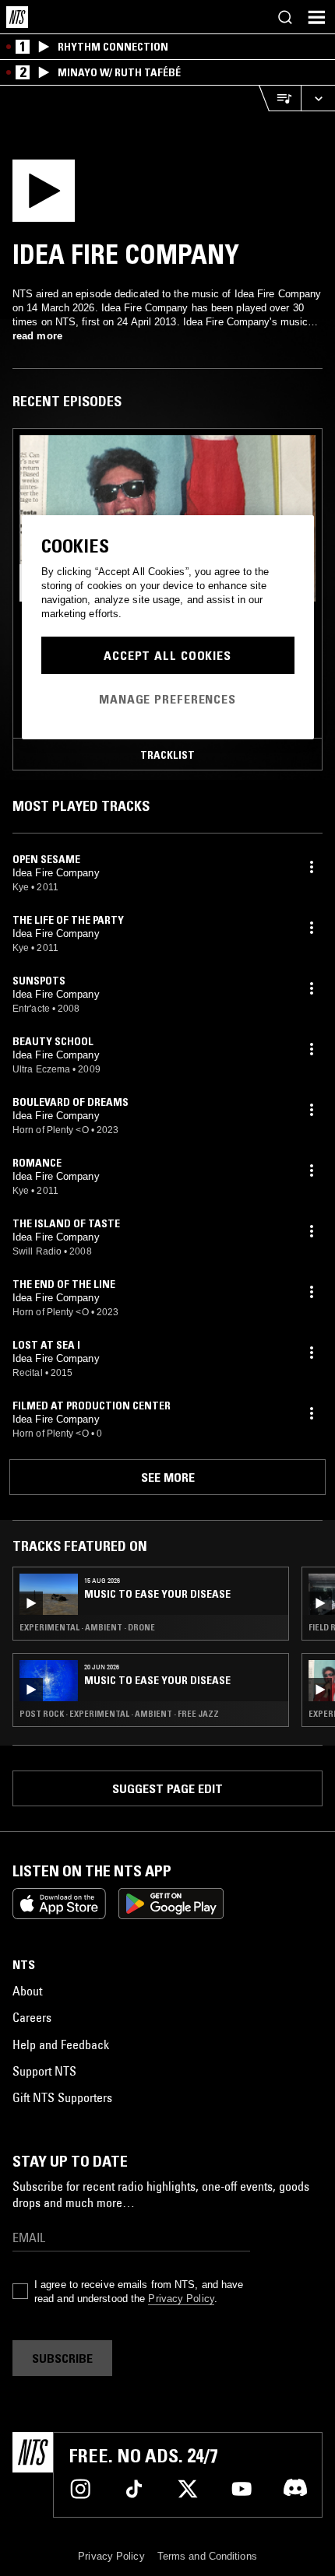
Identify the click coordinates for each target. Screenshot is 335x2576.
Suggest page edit (167, 1788)
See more (168, 1477)
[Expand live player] (318, 98)
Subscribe (62, 2358)
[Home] (17, 17)
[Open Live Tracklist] (280, 98)
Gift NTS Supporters (62, 2097)
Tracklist (167, 755)
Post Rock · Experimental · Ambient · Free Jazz (119, 1714)
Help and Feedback (61, 2044)
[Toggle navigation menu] (316, 17)
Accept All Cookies (167, 655)
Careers (32, 2017)
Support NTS (44, 2071)
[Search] (285, 17)
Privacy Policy (181, 2299)
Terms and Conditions (207, 2556)
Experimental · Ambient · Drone (87, 1627)
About (27, 1991)
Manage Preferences (167, 699)
